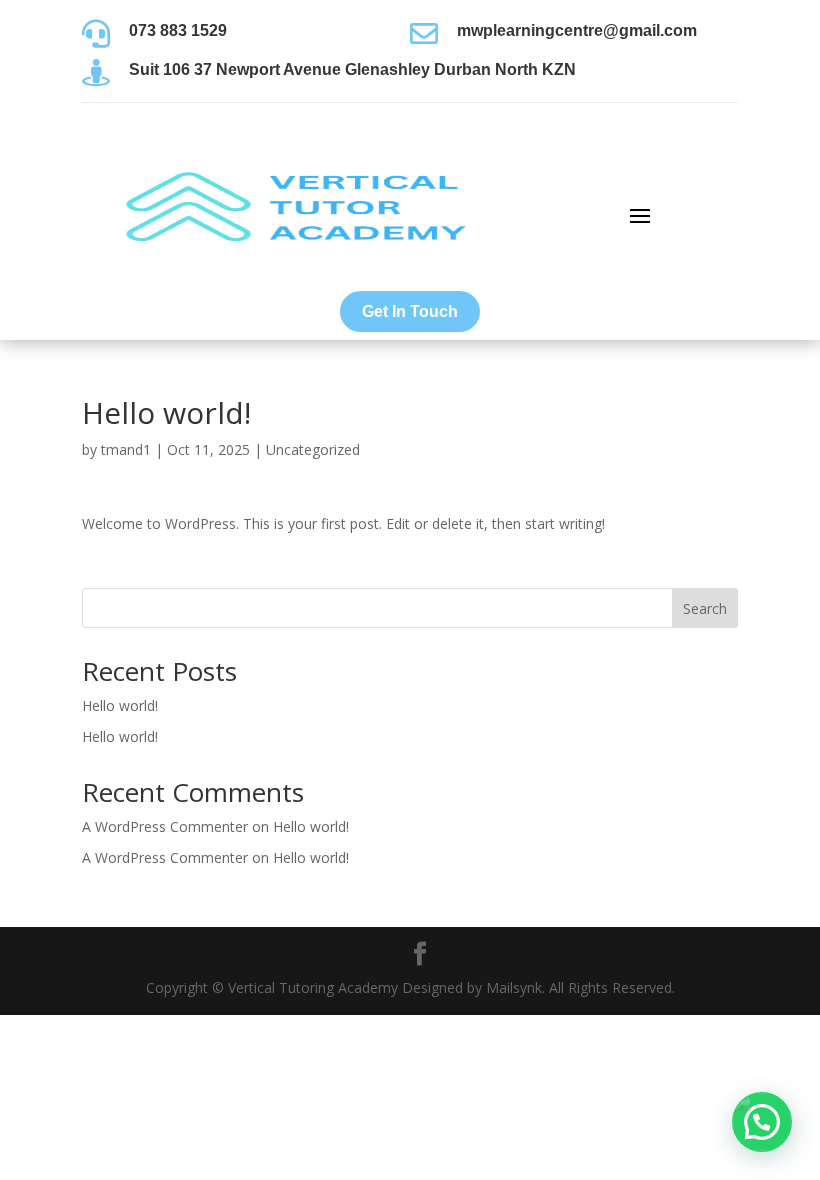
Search (705, 608)
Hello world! (120, 705)
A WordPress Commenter (165, 826)
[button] (762, 1122)
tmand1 (126, 449)
